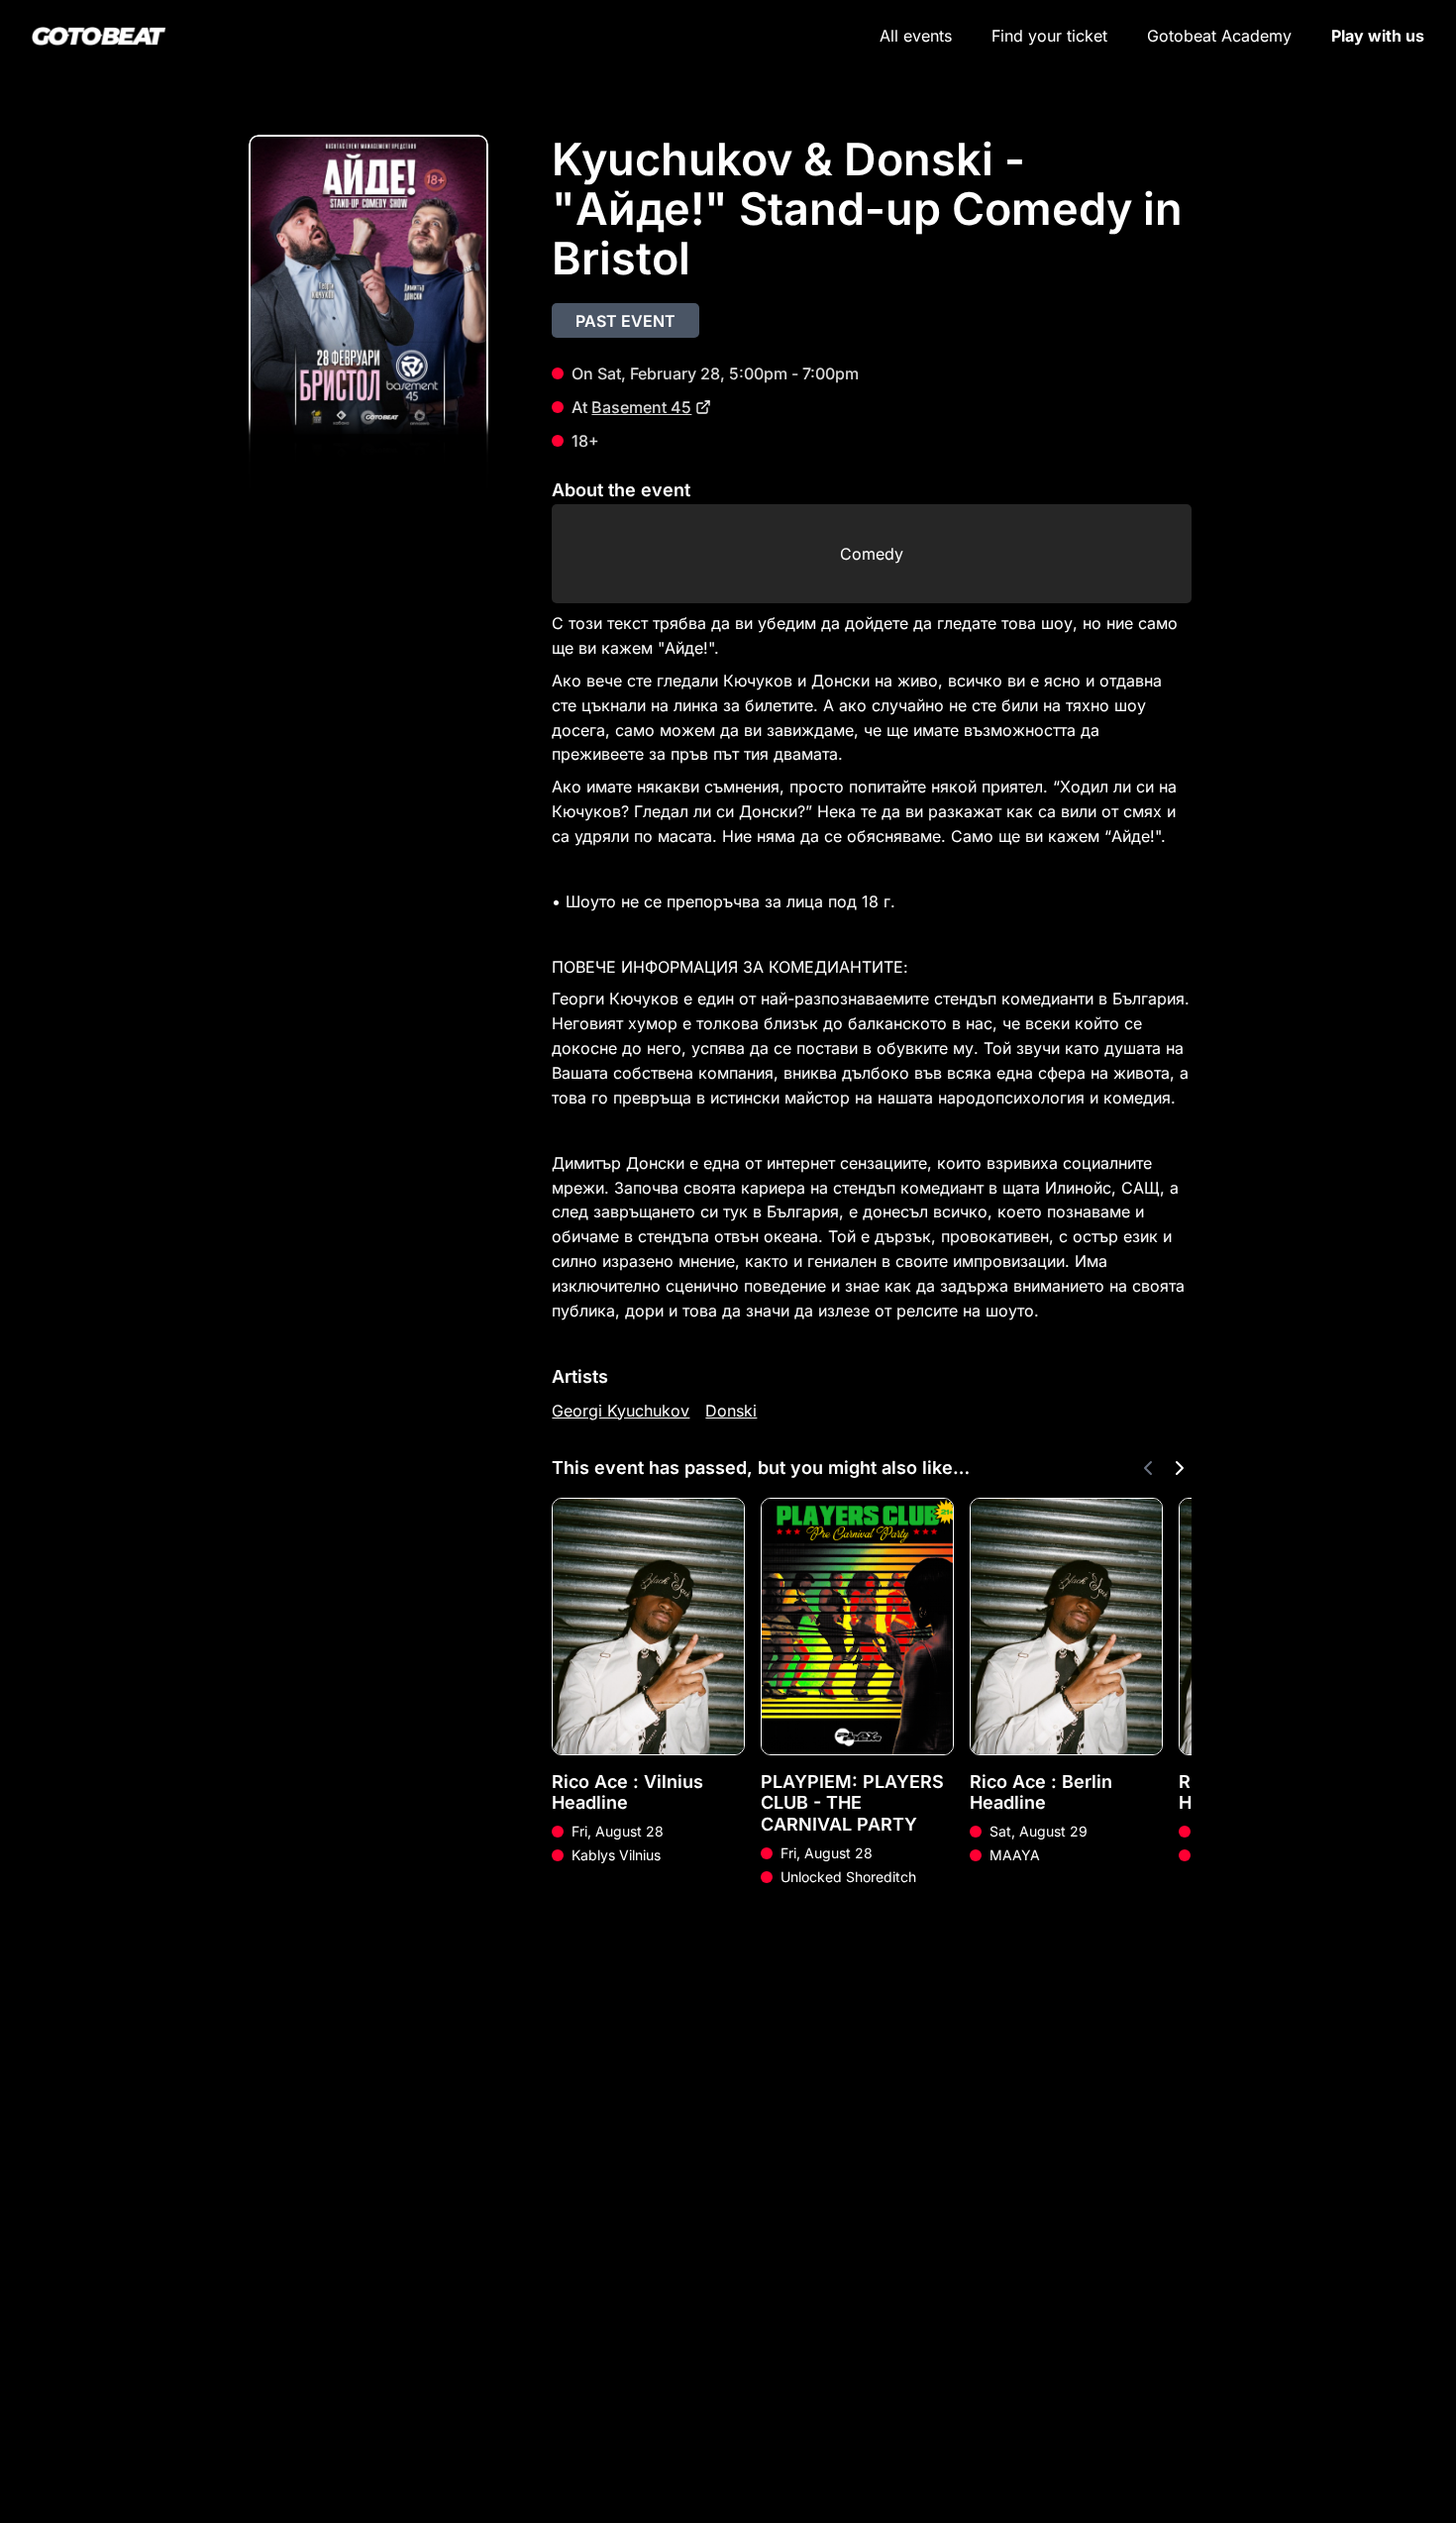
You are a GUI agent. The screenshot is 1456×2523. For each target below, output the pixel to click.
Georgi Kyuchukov (621, 1411)
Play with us (1378, 36)
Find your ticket (1049, 36)
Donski (731, 1411)
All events (916, 36)
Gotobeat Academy (1219, 36)
